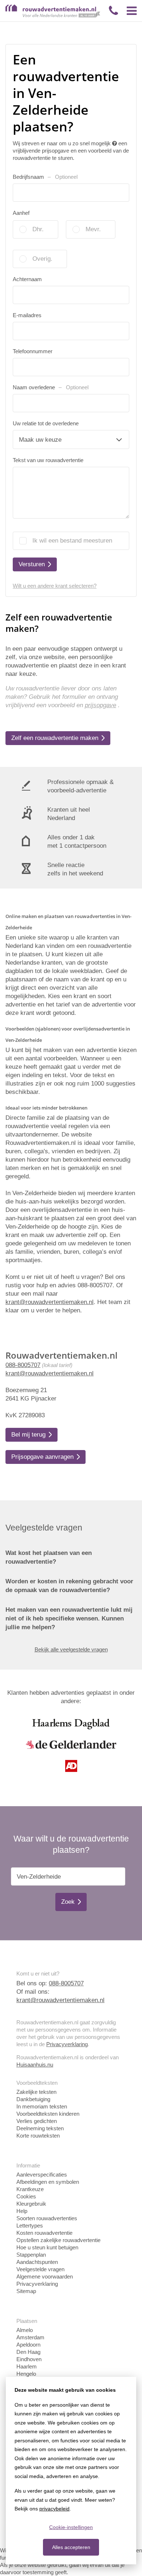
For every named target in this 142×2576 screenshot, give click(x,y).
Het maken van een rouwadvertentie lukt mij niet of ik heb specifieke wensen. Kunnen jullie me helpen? (69, 1618)
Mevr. (93, 229)
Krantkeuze (30, 2189)
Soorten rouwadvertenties (47, 2218)
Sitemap (26, 2291)
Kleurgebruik (31, 2204)
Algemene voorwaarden (45, 2276)
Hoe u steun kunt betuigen (47, 2247)
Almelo (25, 2330)
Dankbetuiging (33, 2099)
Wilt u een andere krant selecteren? (55, 586)
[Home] (53, 16)
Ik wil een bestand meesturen (72, 541)
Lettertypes (30, 2226)
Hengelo (26, 2374)
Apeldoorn (28, 2345)
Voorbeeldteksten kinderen (48, 2114)
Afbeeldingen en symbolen (48, 2182)
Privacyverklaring (67, 2044)
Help (22, 2211)
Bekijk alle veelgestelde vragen (71, 1649)
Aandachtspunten (37, 2262)
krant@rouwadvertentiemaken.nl (50, 1373)
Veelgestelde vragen (40, 2269)
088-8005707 (23, 1365)
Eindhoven (29, 2359)
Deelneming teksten (40, 2128)
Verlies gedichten (37, 2121)
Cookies (26, 2196)
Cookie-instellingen (71, 2527)
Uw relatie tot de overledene (46, 423)
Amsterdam (30, 2337)
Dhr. (38, 229)
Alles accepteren (71, 2547)
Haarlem (27, 2366)
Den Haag (28, 2352)
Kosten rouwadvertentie (44, 2233)
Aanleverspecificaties (42, 2175)
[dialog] (71, 2471)
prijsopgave (100, 705)
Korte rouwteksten (38, 2136)
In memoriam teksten (42, 2106)
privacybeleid (54, 2509)
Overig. (42, 259)
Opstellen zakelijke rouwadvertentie (58, 2240)
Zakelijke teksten (36, 2092)
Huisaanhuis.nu (35, 2065)
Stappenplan (31, 2255)
